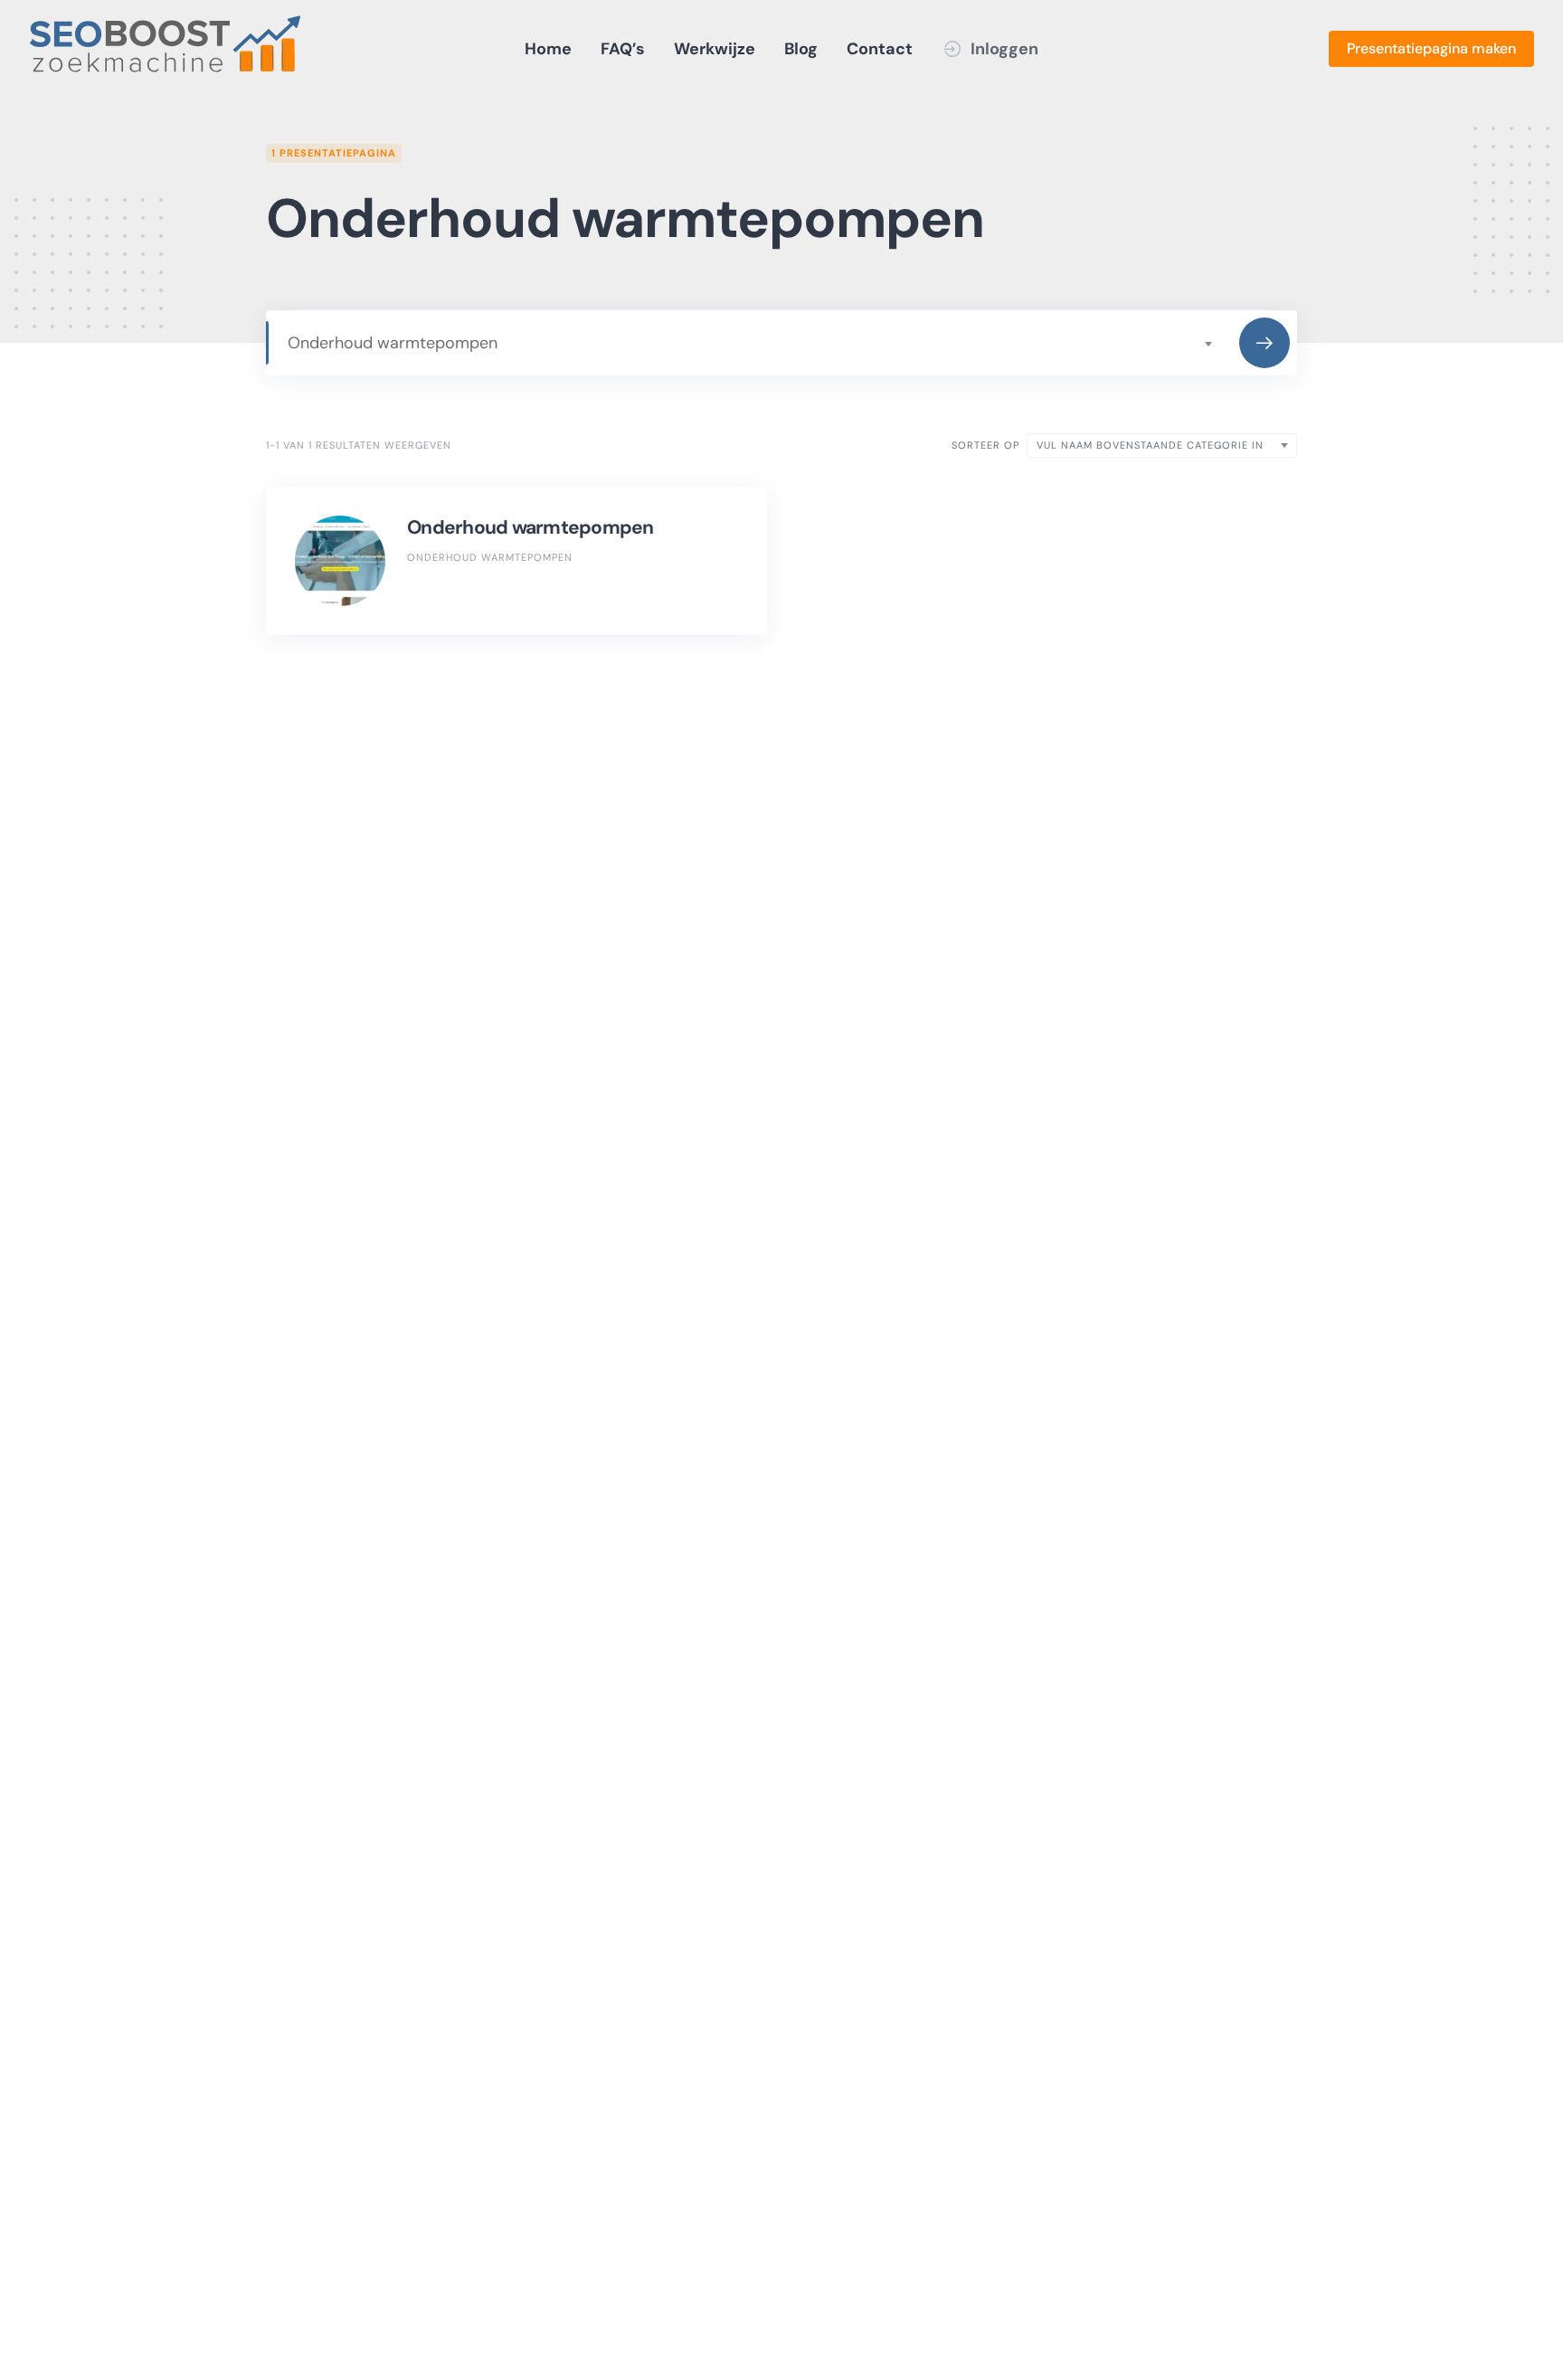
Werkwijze (715, 49)
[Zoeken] (1265, 343)
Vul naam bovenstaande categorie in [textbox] (1150, 445)
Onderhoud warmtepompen (530, 527)
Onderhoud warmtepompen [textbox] (393, 343)
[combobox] (749, 343)
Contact (880, 49)
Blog (801, 49)
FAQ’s (623, 49)
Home (548, 49)
